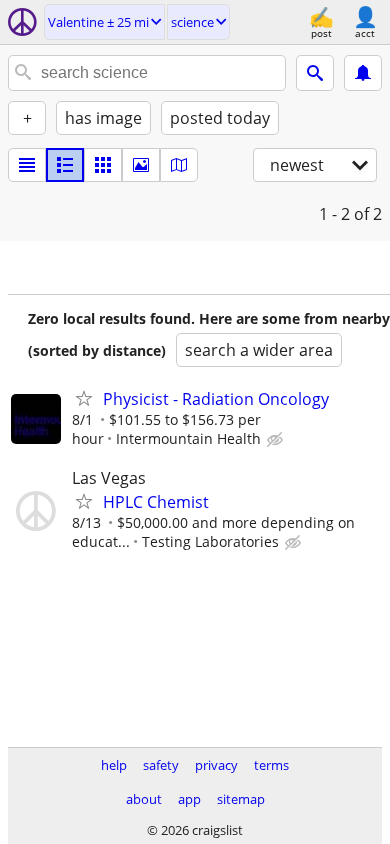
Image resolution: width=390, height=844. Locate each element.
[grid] (103, 165)
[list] (27, 165)
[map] (179, 165)
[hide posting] (277, 440)
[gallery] (141, 165)
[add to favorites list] (84, 398)
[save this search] (363, 73)
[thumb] (65, 165)
